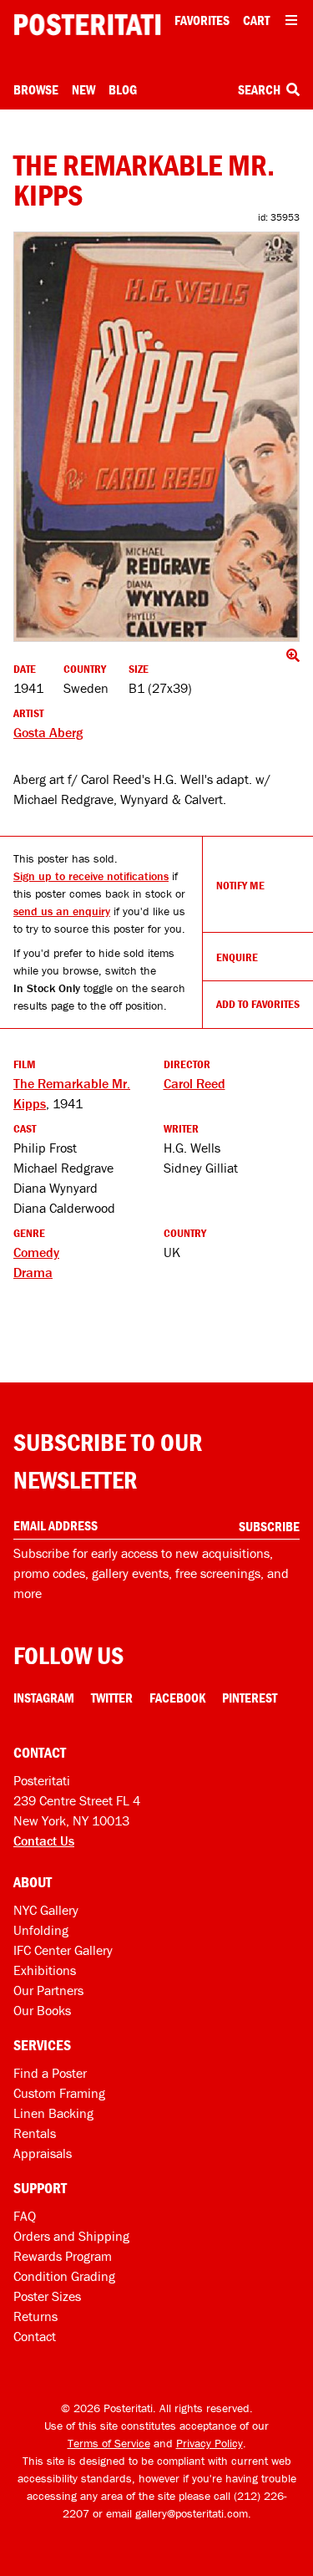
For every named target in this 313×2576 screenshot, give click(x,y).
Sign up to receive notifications (91, 876)
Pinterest (250, 1698)
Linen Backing (53, 2113)
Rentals (35, 2133)
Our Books (42, 2010)
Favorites (202, 20)
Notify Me (240, 885)
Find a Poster (50, 2073)
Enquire (237, 957)
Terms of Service (109, 2443)
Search (260, 89)
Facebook (177, 1698)
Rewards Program (63, 2256)
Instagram (44, 1698)
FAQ (25, 2216)
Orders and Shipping (71, 2236)
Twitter (112, 1698)
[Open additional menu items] (291, 20)
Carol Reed (194, 1083)
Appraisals (43, 2153)
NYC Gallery (46, 1910)
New (83, 89)
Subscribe (269, 1526)
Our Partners (48, 1990)
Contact (35, 2336)
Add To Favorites (258, 1004)
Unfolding (41, 1930)
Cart (256, 20)
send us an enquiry (62, 911)
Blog (123, 89)
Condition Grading (64, 2276)
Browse (36, 89)
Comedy (36, 1252)
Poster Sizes (47, 2296)
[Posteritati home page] (87, 25)
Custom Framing (59, 2093)
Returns (35, 2316)
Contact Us (44, 1840)
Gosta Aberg (48, 732)
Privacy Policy (210, 2443)
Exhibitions (45, 1970)
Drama (33, 1272)
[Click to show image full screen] (156, 437)
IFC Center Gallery (63, 1950)
